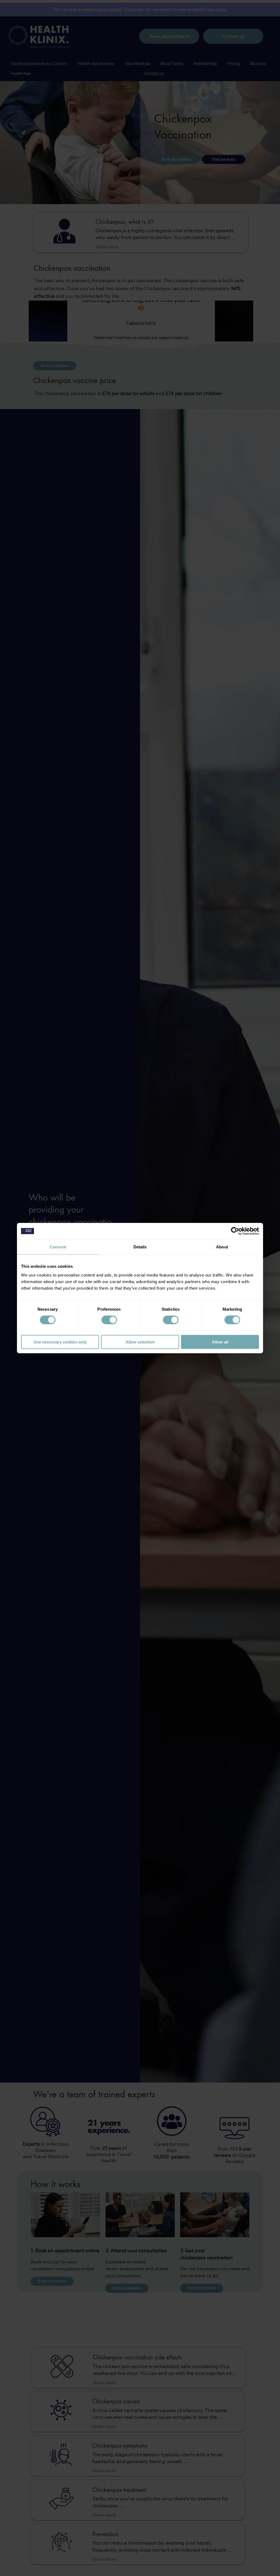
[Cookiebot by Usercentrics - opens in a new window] (235, 1231)
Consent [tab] (58, 1247)
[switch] (109, 1320)
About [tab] (222, 1247)
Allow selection (140, 1342)
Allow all (220, 1342)
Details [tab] (140, 1247)
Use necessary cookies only (60, 1342)
